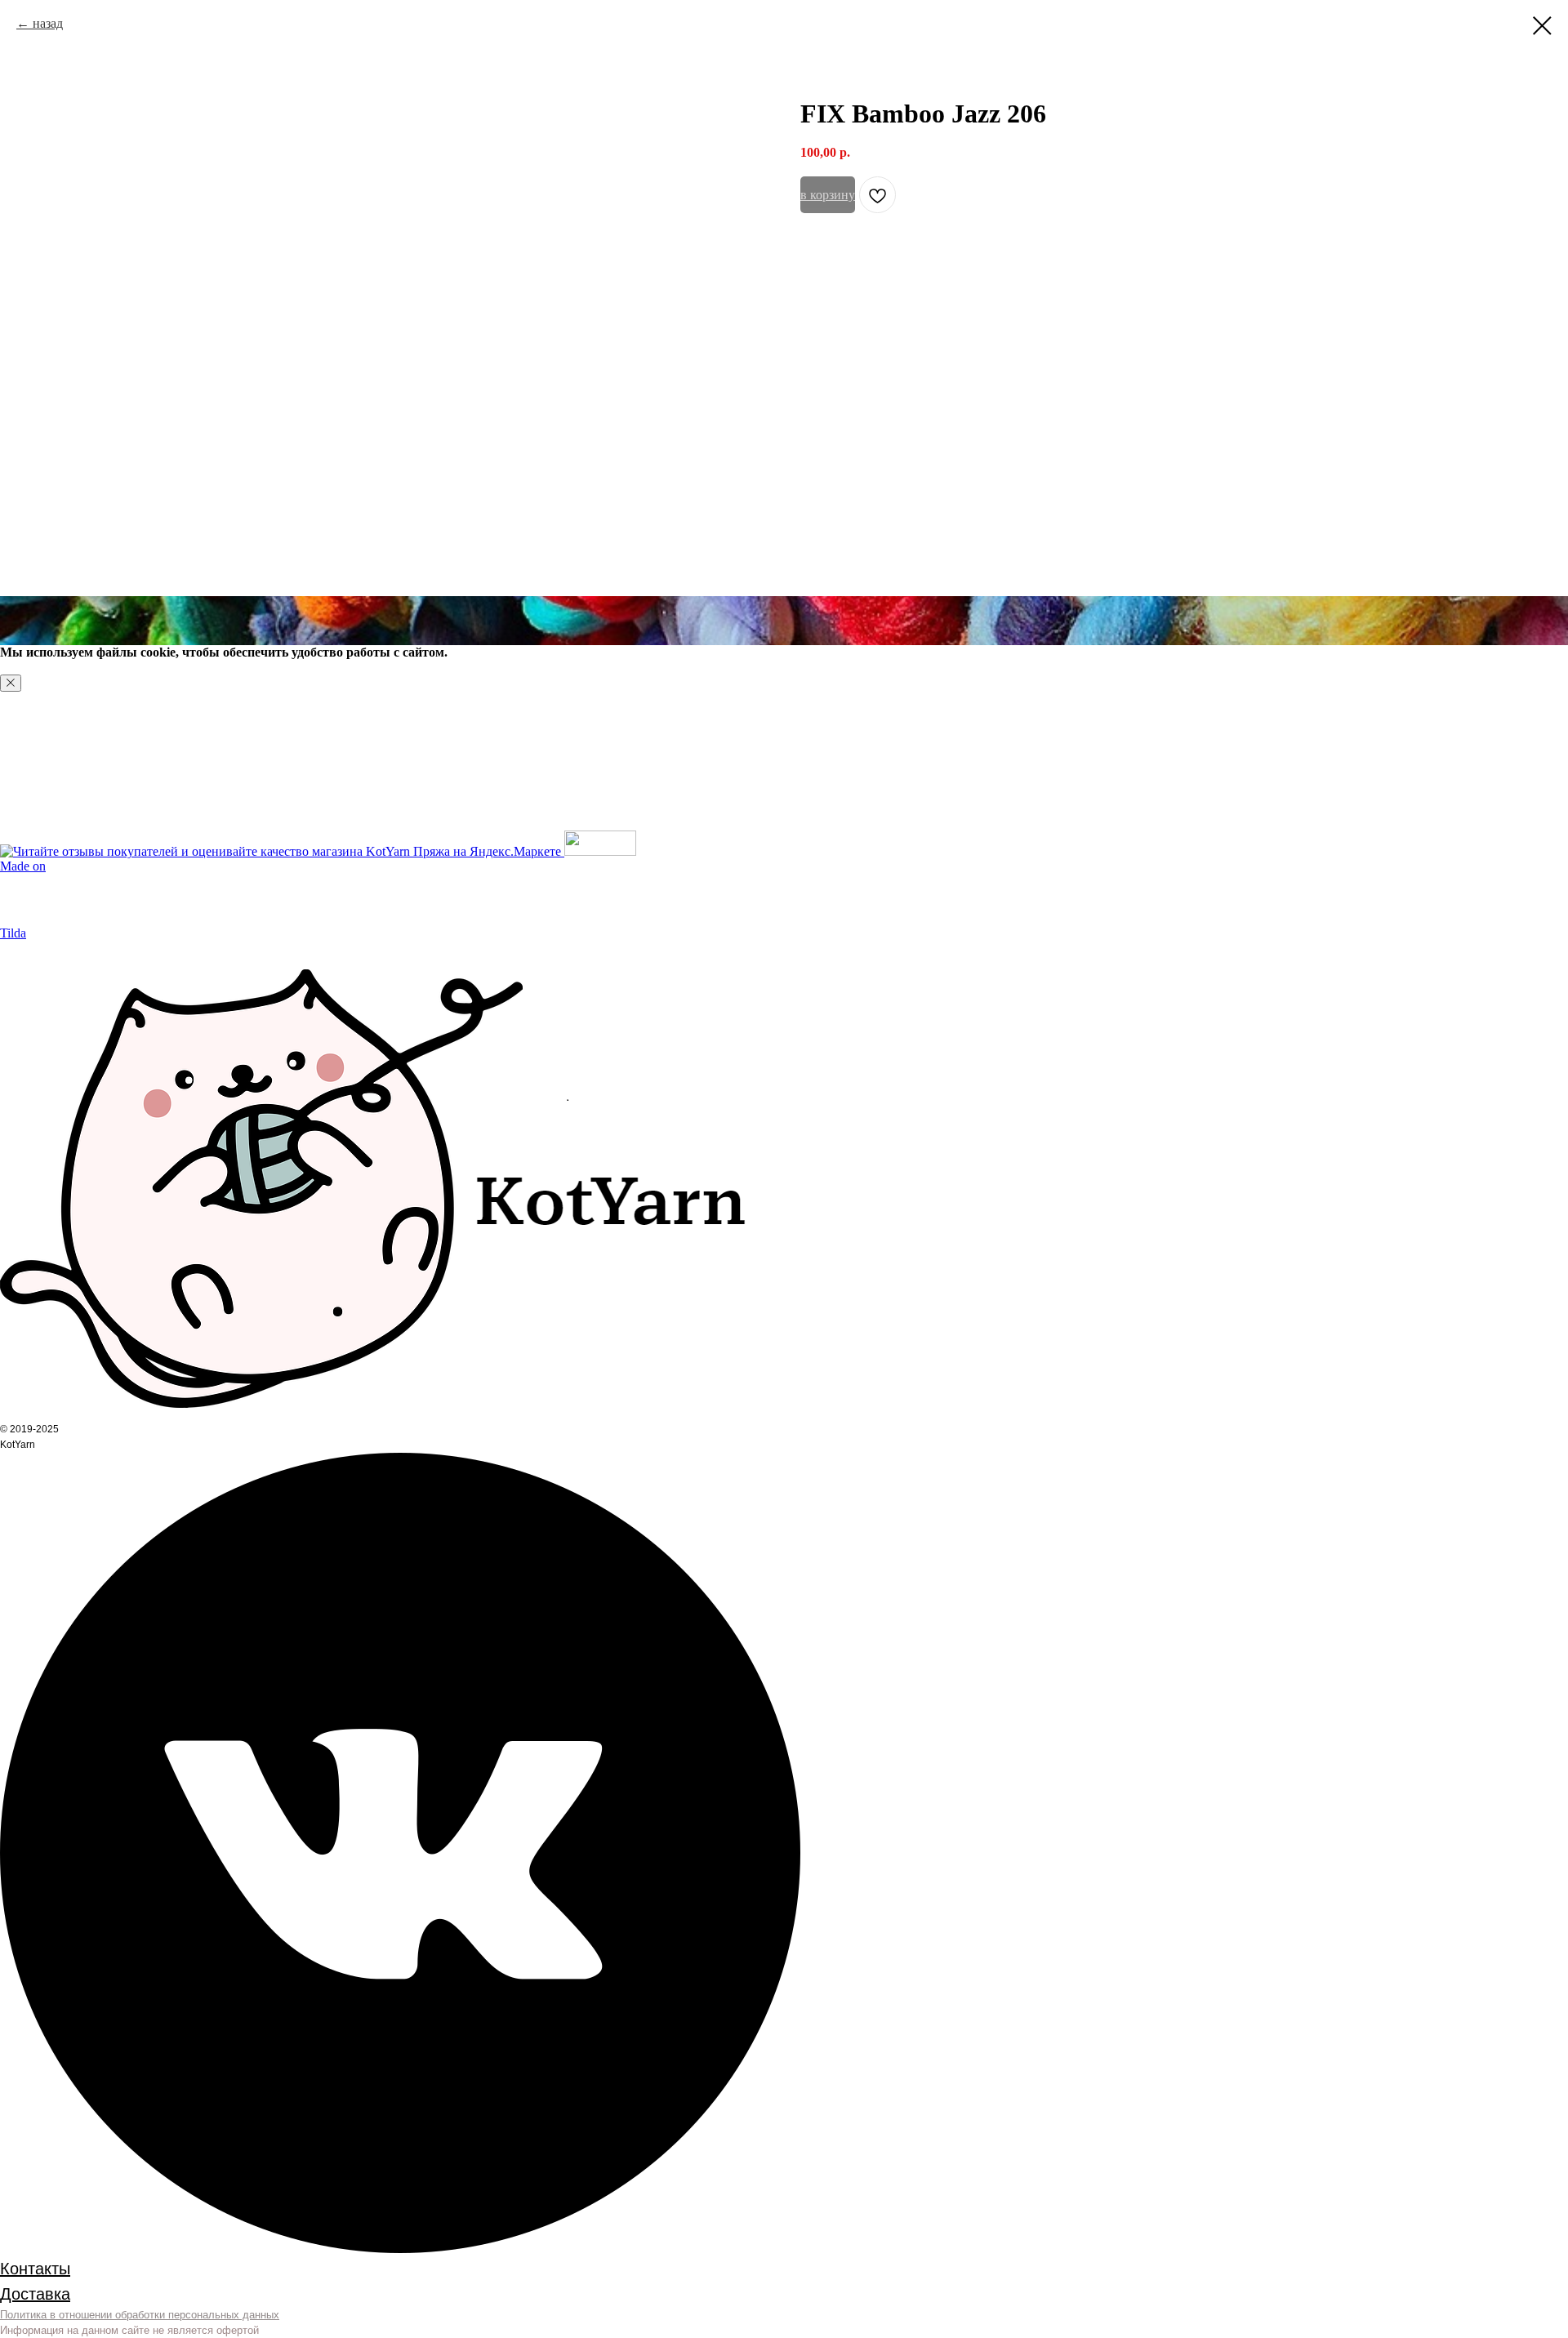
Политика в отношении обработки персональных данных (140, 2315)
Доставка (35, 2294)
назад (48, 23)
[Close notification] (11, 683)
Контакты (35, 2269)
